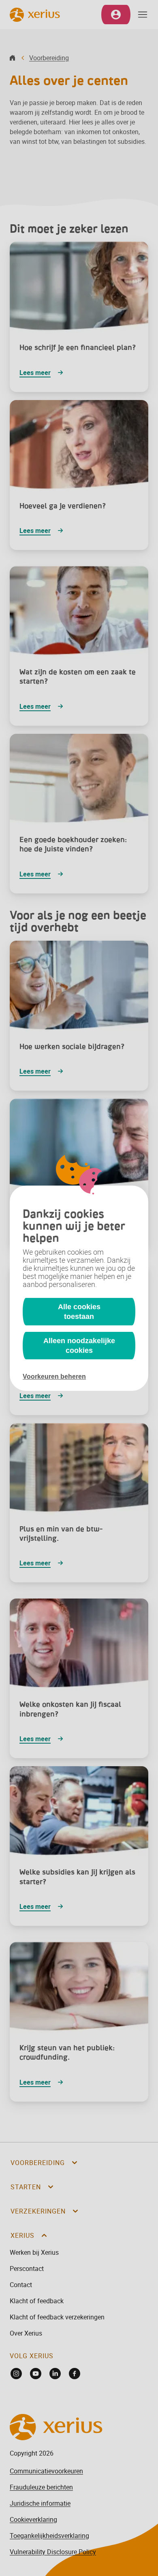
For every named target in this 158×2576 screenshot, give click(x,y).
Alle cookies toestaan (79, 1312)
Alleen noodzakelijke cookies (79, 1346)
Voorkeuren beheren (54, 1376)
